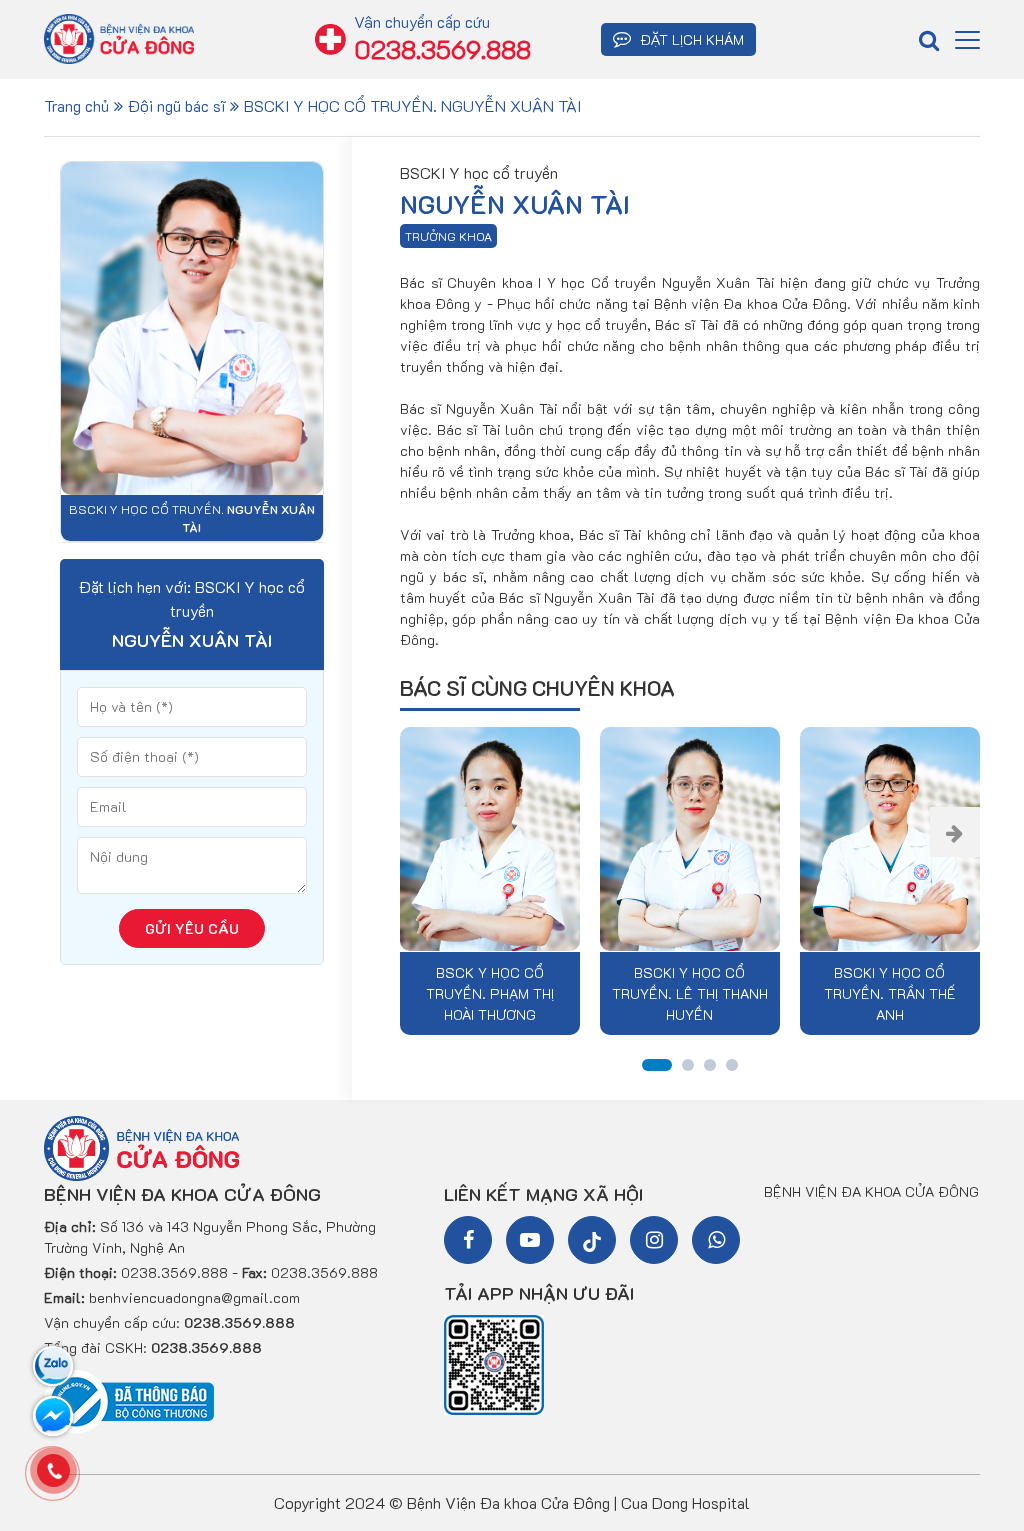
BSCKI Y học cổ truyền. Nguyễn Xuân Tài (412, 105)
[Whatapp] (716, 1240)
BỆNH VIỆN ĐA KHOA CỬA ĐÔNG (871, 1191)
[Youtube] (530, 1240)
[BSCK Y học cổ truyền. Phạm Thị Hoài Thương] (490, 841)
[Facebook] (468, 1240)
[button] (955, 832)
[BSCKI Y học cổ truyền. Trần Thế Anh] (890, 841)
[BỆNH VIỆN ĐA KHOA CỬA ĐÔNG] (119, 37)
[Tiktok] (592, 1240)
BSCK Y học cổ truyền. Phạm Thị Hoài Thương (490, 993)
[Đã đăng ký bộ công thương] (129, 1400)
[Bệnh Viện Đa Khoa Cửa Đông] (141, 1146)
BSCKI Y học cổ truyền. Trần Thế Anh (890, 993)
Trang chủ (76, 105)
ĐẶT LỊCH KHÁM (690, 39)
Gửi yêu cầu (192, 928)
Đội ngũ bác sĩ (176, 105)
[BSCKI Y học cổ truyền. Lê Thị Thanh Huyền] (690, 841)
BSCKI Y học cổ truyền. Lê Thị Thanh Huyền (690, 993)
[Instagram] (654, 1240)
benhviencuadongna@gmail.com (194, 1297)
